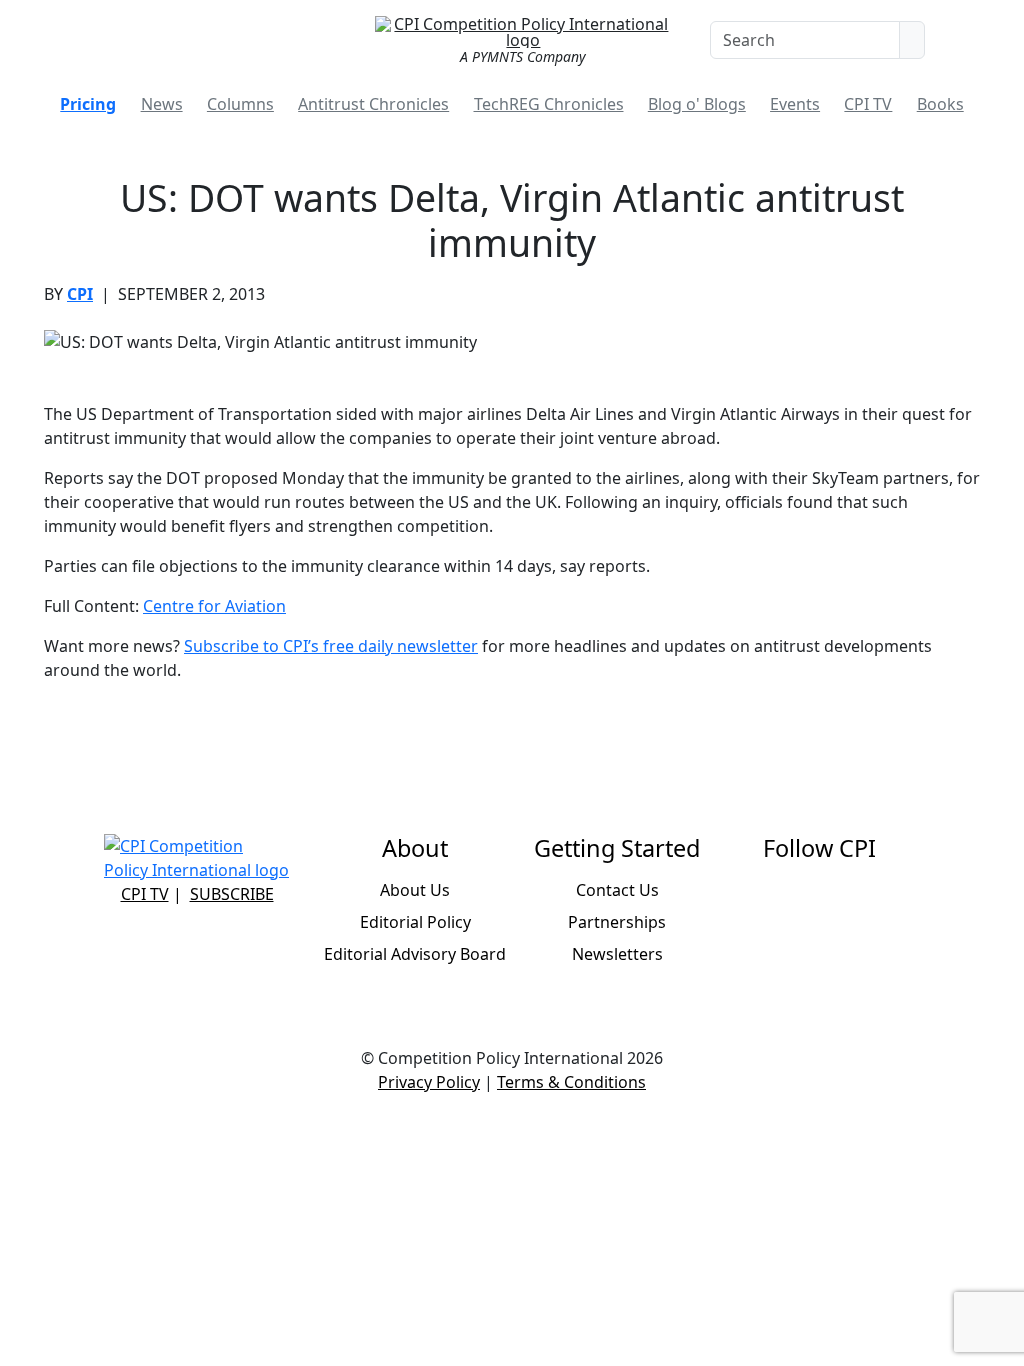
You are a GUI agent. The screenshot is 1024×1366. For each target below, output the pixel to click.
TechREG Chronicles (549, 104)
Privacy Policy (429, 1082)
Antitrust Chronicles (373, 104)
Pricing (88, 104)
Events (795, 104)
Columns (240, 104)
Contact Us (617, 890)
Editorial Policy (415, 922)
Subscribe (232, 894)
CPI (80, 294)
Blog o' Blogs (697, 104)
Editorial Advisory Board (415, 954)
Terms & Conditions (571, 1082)
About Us (415, 890)
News (162, 104)
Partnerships (617, 922)
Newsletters (617, 954)
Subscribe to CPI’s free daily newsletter (331, 646)
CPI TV (868, 104)
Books (940, 104)
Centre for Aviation (214, 606)
